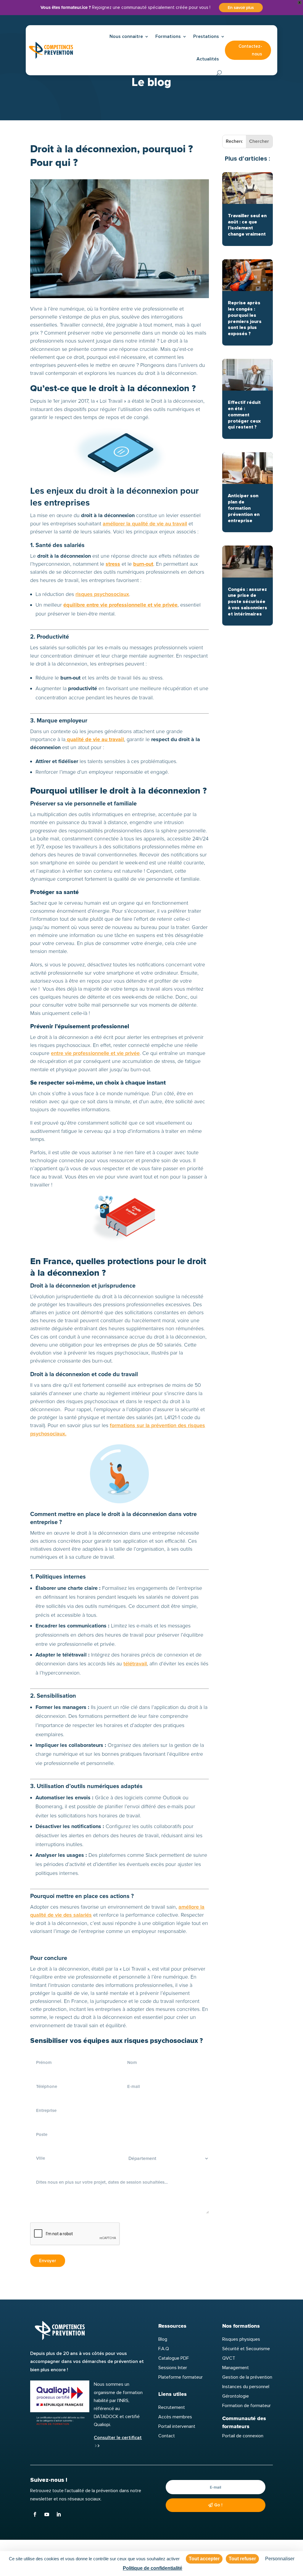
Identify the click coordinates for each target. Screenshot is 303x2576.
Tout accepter (204, 2559)
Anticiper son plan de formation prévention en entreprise (244, 508)
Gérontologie (236, 2396)
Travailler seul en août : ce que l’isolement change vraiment (247, 225)
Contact (167, 2436)
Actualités (208, 59)
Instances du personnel (246, 2387)
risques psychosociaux (102, 594)
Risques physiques (241, 2339)
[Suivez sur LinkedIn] (59, 2514)
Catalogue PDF (174, 2358)
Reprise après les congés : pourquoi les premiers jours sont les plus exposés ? (245, 318)
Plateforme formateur (180, 2377)
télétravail (135, 1664)
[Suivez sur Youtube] (47, 2514)
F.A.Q (164, 2349)
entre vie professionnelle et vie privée (95, 1053)
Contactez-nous (250, 50)
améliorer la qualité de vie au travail (145, 524)
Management (236, 2368)
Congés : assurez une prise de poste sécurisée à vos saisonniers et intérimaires (248, 602)
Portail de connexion (243, 2436)
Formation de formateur (246, 2406)
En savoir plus (241, 8)
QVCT (229, 2358)
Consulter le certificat (118, 2438)
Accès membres (175, 2417)
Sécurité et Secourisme (246, 2349)
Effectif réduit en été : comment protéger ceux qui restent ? (244, 415)
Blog (163, 2339)
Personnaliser (280, 2559)
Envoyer (48, 2261)
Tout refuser (242, 2559)
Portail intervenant (177, 2426)
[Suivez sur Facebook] (35, 2514)
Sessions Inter (173, 2368)
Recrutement (172, 2407)
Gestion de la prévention (247, 2377)
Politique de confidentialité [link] (153, 2568)
